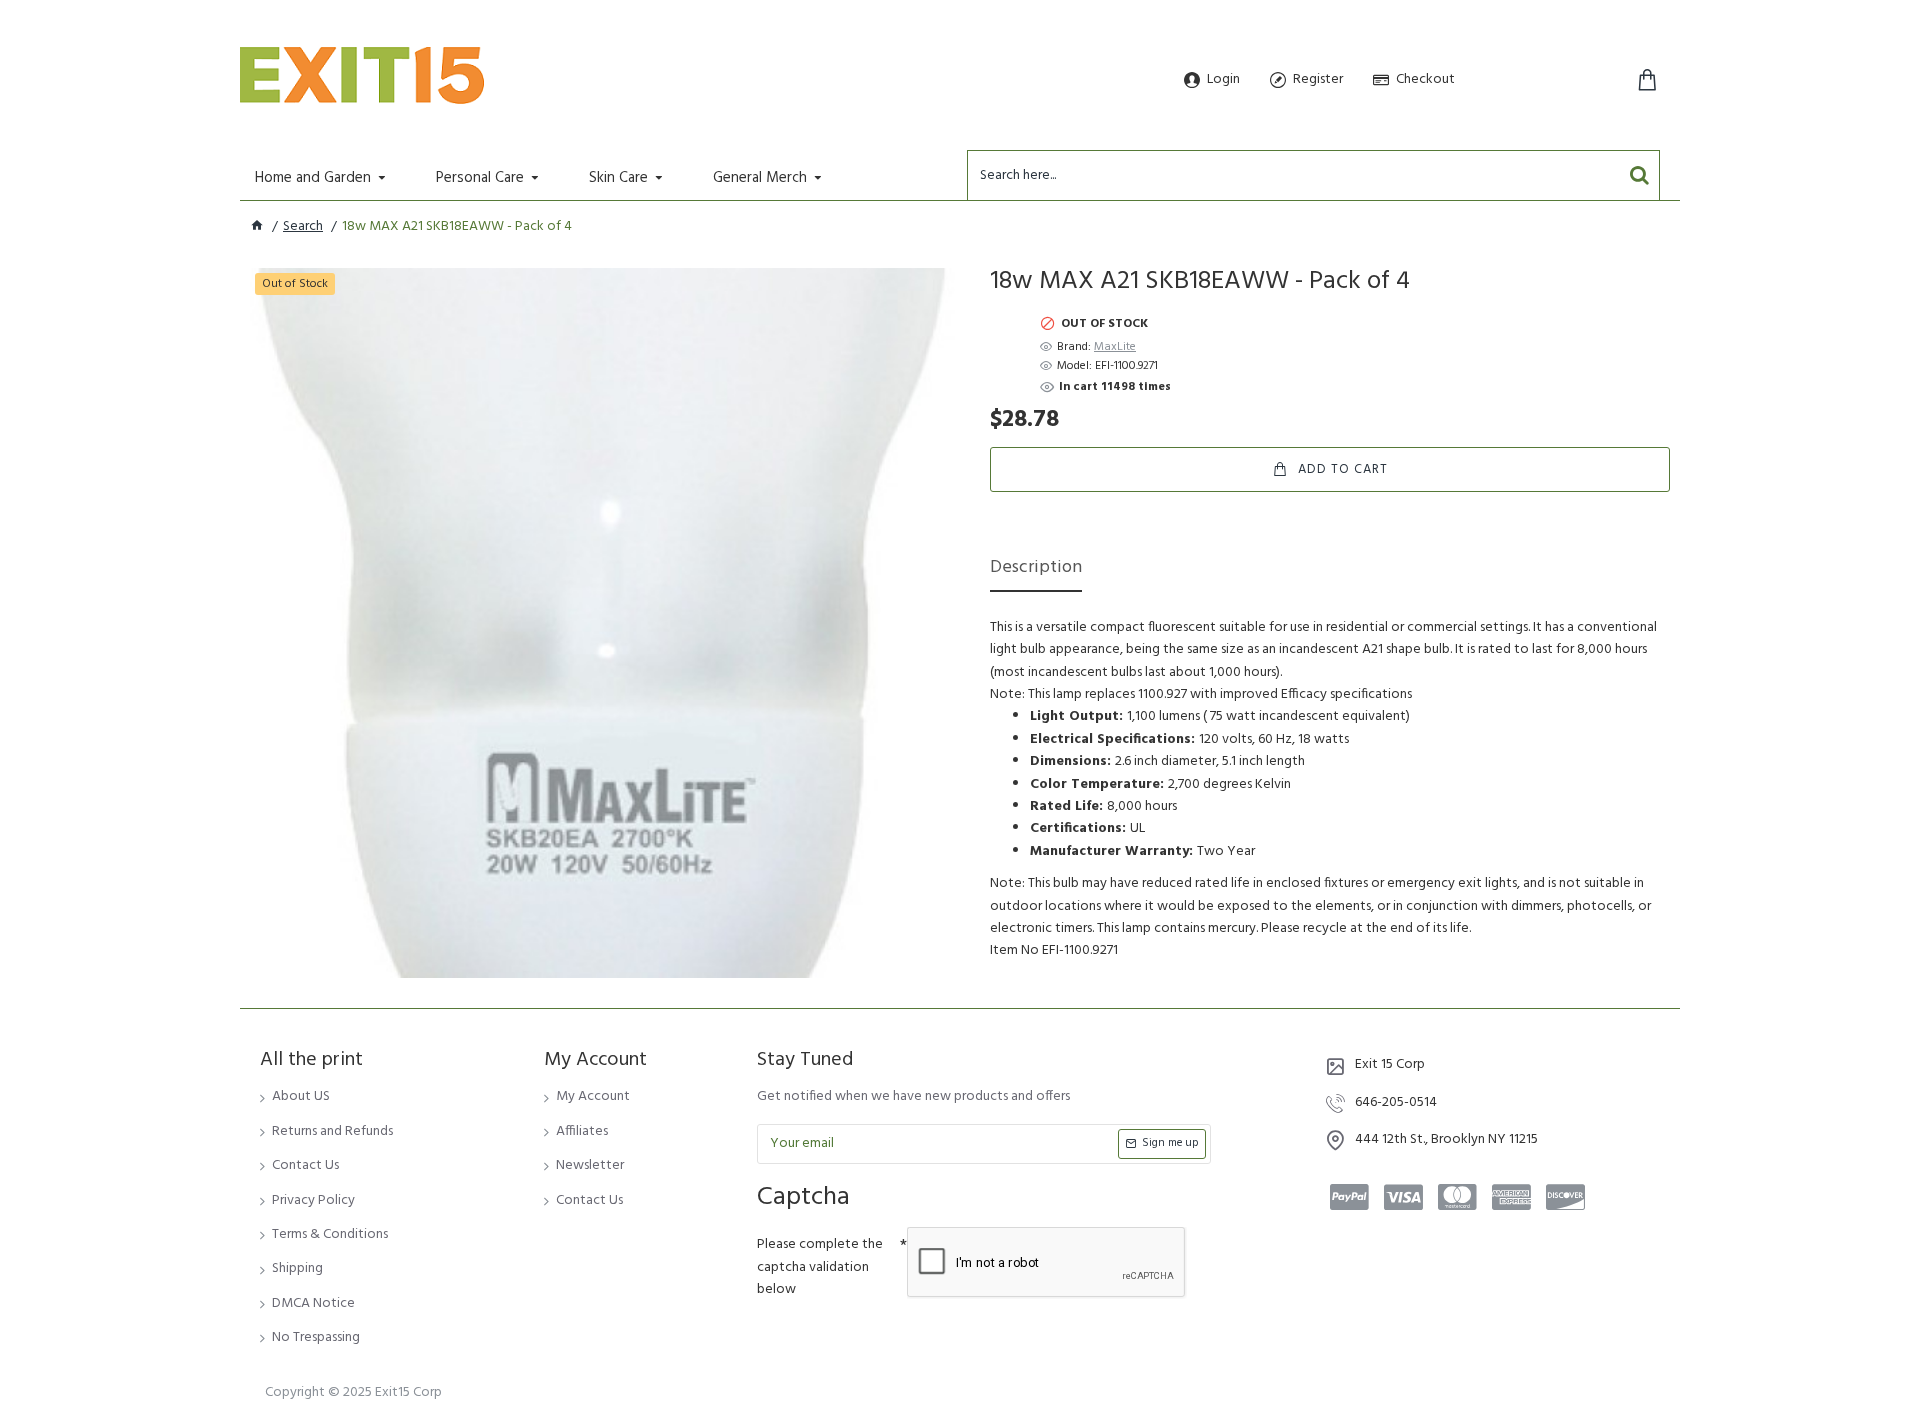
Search (303, 227)
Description (1036, 569)
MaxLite (1115, 347)
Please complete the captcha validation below (820, 1267)
